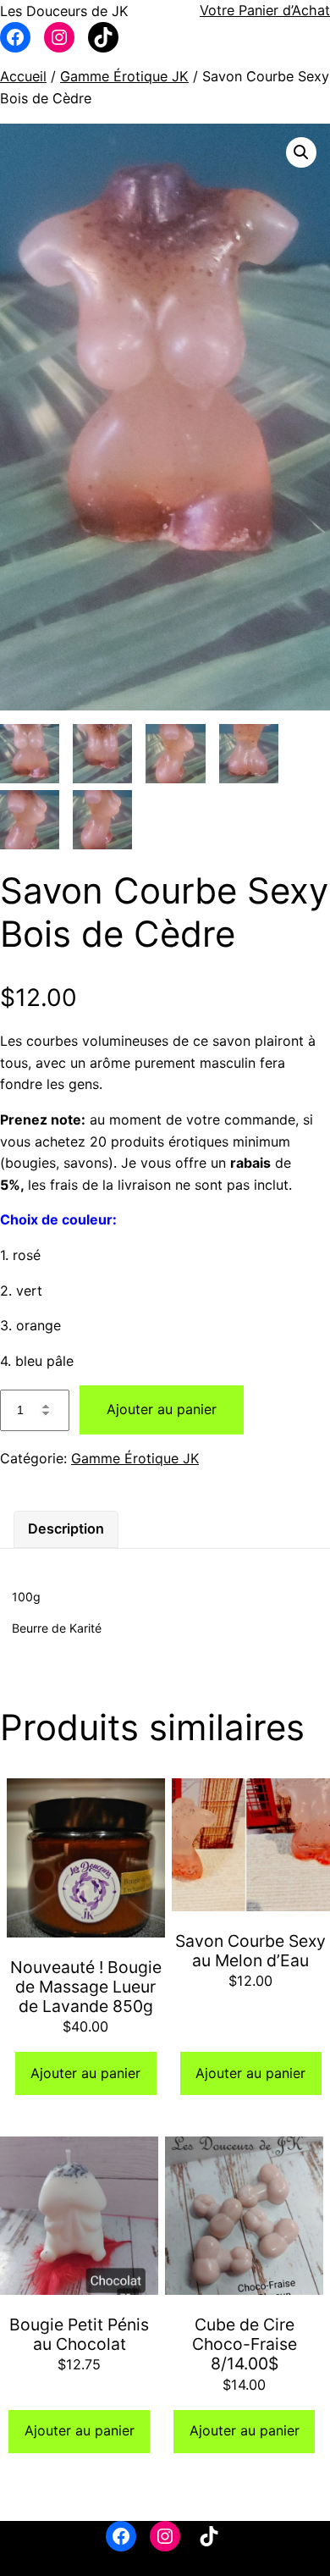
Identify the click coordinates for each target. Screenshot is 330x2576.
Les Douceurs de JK (64, 11)
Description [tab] (66, 1528)
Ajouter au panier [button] (85, 2073)
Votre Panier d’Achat (265, 10)
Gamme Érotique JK (124, 76)
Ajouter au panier (162, 1409)
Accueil (23, 76)
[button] (301, 152)
